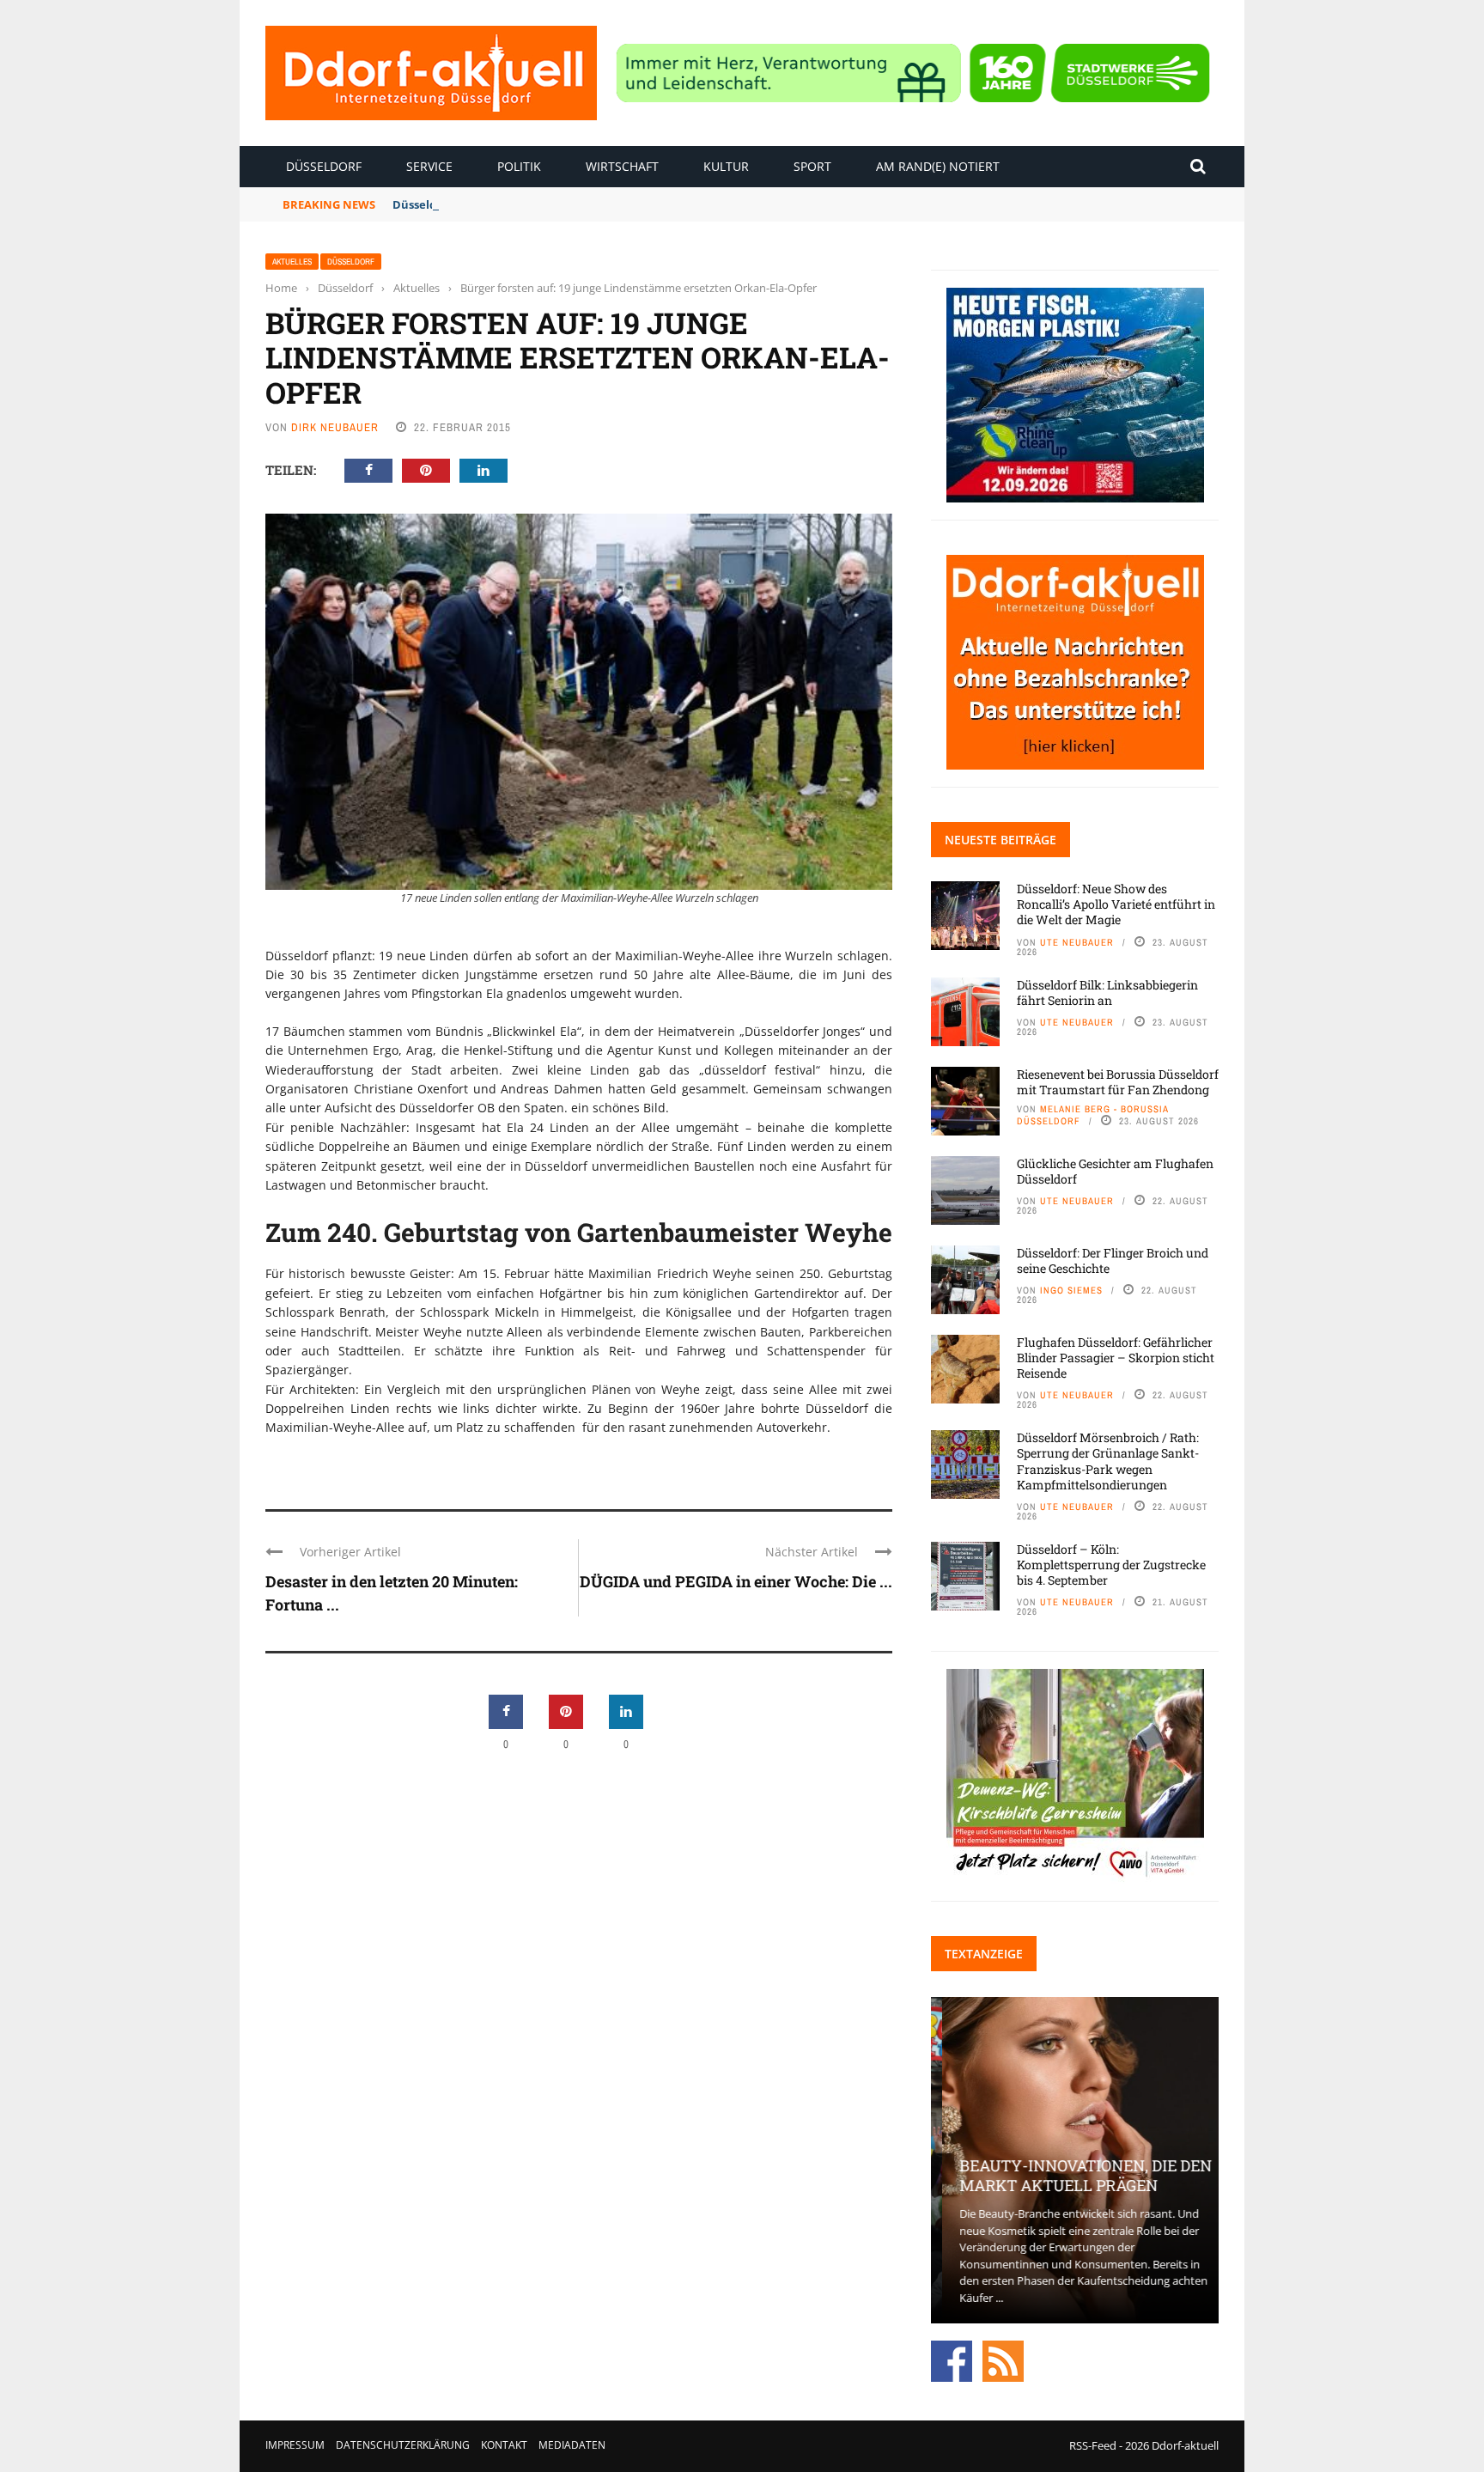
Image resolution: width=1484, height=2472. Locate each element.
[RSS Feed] (1003, 2360)
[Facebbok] (952, 2360)
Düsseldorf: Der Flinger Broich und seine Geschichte (1113, 1260)
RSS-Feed (1093, 2445)
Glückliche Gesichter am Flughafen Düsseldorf (1115, 1171)
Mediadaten (572, 2445)
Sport (812, 166)
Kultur (726, 166)
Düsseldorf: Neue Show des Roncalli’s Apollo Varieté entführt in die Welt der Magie (1116, 904)
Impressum (295, 2445)
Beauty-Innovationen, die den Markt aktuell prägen (1074, 2175)
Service (429, 166)
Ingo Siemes (1071, 1290)
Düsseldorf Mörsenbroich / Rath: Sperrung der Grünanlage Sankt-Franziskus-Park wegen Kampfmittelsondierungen (1108, 1461)
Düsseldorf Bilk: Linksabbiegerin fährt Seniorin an (532, 204)
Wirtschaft (622, 166)
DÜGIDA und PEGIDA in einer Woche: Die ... (736, 1581)
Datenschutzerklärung (403, 2445)
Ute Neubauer (1077, 942)
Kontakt (504, 2445)
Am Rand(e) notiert (938, 166)
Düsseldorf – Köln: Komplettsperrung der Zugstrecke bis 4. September (1111, 1565)
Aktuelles (292, 262)
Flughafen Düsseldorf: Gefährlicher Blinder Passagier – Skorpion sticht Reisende (1116, 1358)
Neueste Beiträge (1000, 840)
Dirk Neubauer (335, 427)
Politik (519, 166)
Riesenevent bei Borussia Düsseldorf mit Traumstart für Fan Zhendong (1118, 1082)
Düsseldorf (324, 166)
